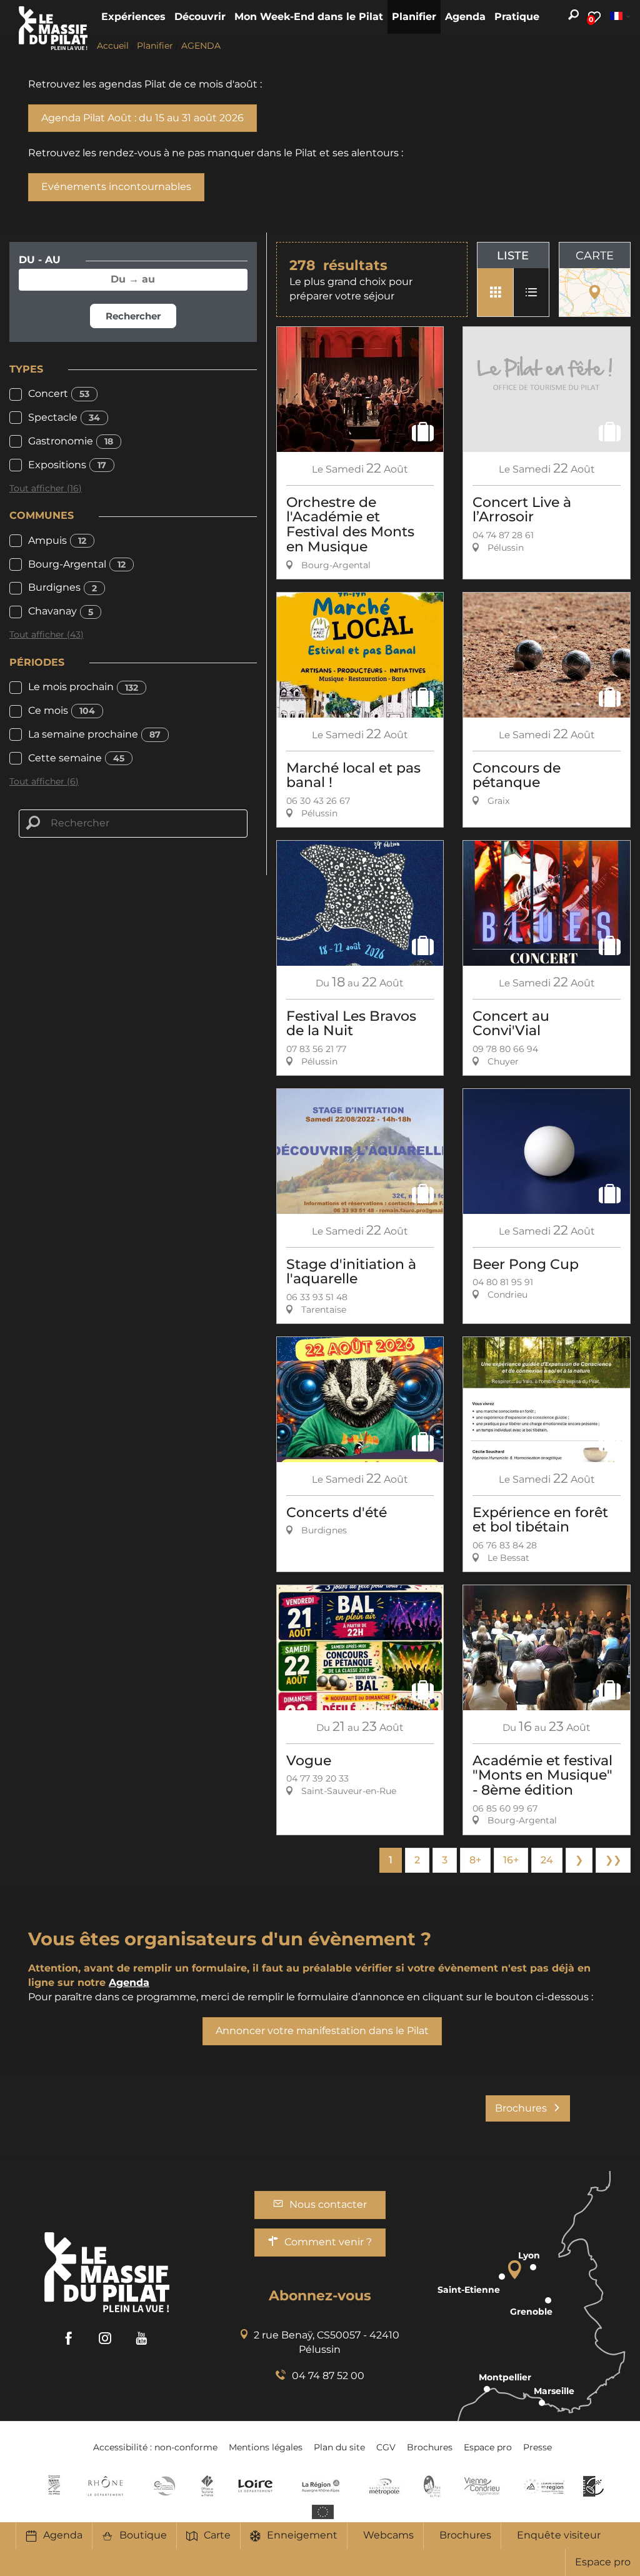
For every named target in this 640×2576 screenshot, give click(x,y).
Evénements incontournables (116, 187)
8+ (475, 1860)
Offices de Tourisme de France (207, 2486)
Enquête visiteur (559, 2535)
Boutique (143, 2535)
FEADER (544, 2486)
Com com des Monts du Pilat (54, 2486)
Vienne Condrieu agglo (483, 2486)
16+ (511, 1860)
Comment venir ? (328, 2242)
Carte (217, 2535)
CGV (386, 2447)
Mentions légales (266, 2447)
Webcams (388, 2535)
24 (547, 1860)
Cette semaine (76, 758)
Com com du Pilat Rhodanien (163, 2486)
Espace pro (603, 2562)
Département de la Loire (255, 2486)
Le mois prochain (83, 687)
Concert (59, 393)
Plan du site (339, 2447)
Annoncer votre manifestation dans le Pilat (322, 2031)
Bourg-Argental (77, 564)
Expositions (67, 465)
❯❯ (613, 1860)
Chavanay (61, 611)
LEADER (593, 2486)
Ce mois (62, 710)
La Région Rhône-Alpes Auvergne (321, 2486)
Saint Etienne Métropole (384, 2486)
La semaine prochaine (94, 734)
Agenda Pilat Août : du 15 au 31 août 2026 (142, 118)
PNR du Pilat (433, 2486)
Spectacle (64, 417)
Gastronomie (71, 441)
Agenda (63, 2535)
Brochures (465, 2535)
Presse (537, 2447)
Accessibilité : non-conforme (155, 2447)
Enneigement (302, 2535)
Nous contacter (328, 2204)
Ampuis (57, 540)
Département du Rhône (106, 2486)
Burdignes (62, 587)
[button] (133, 17)
